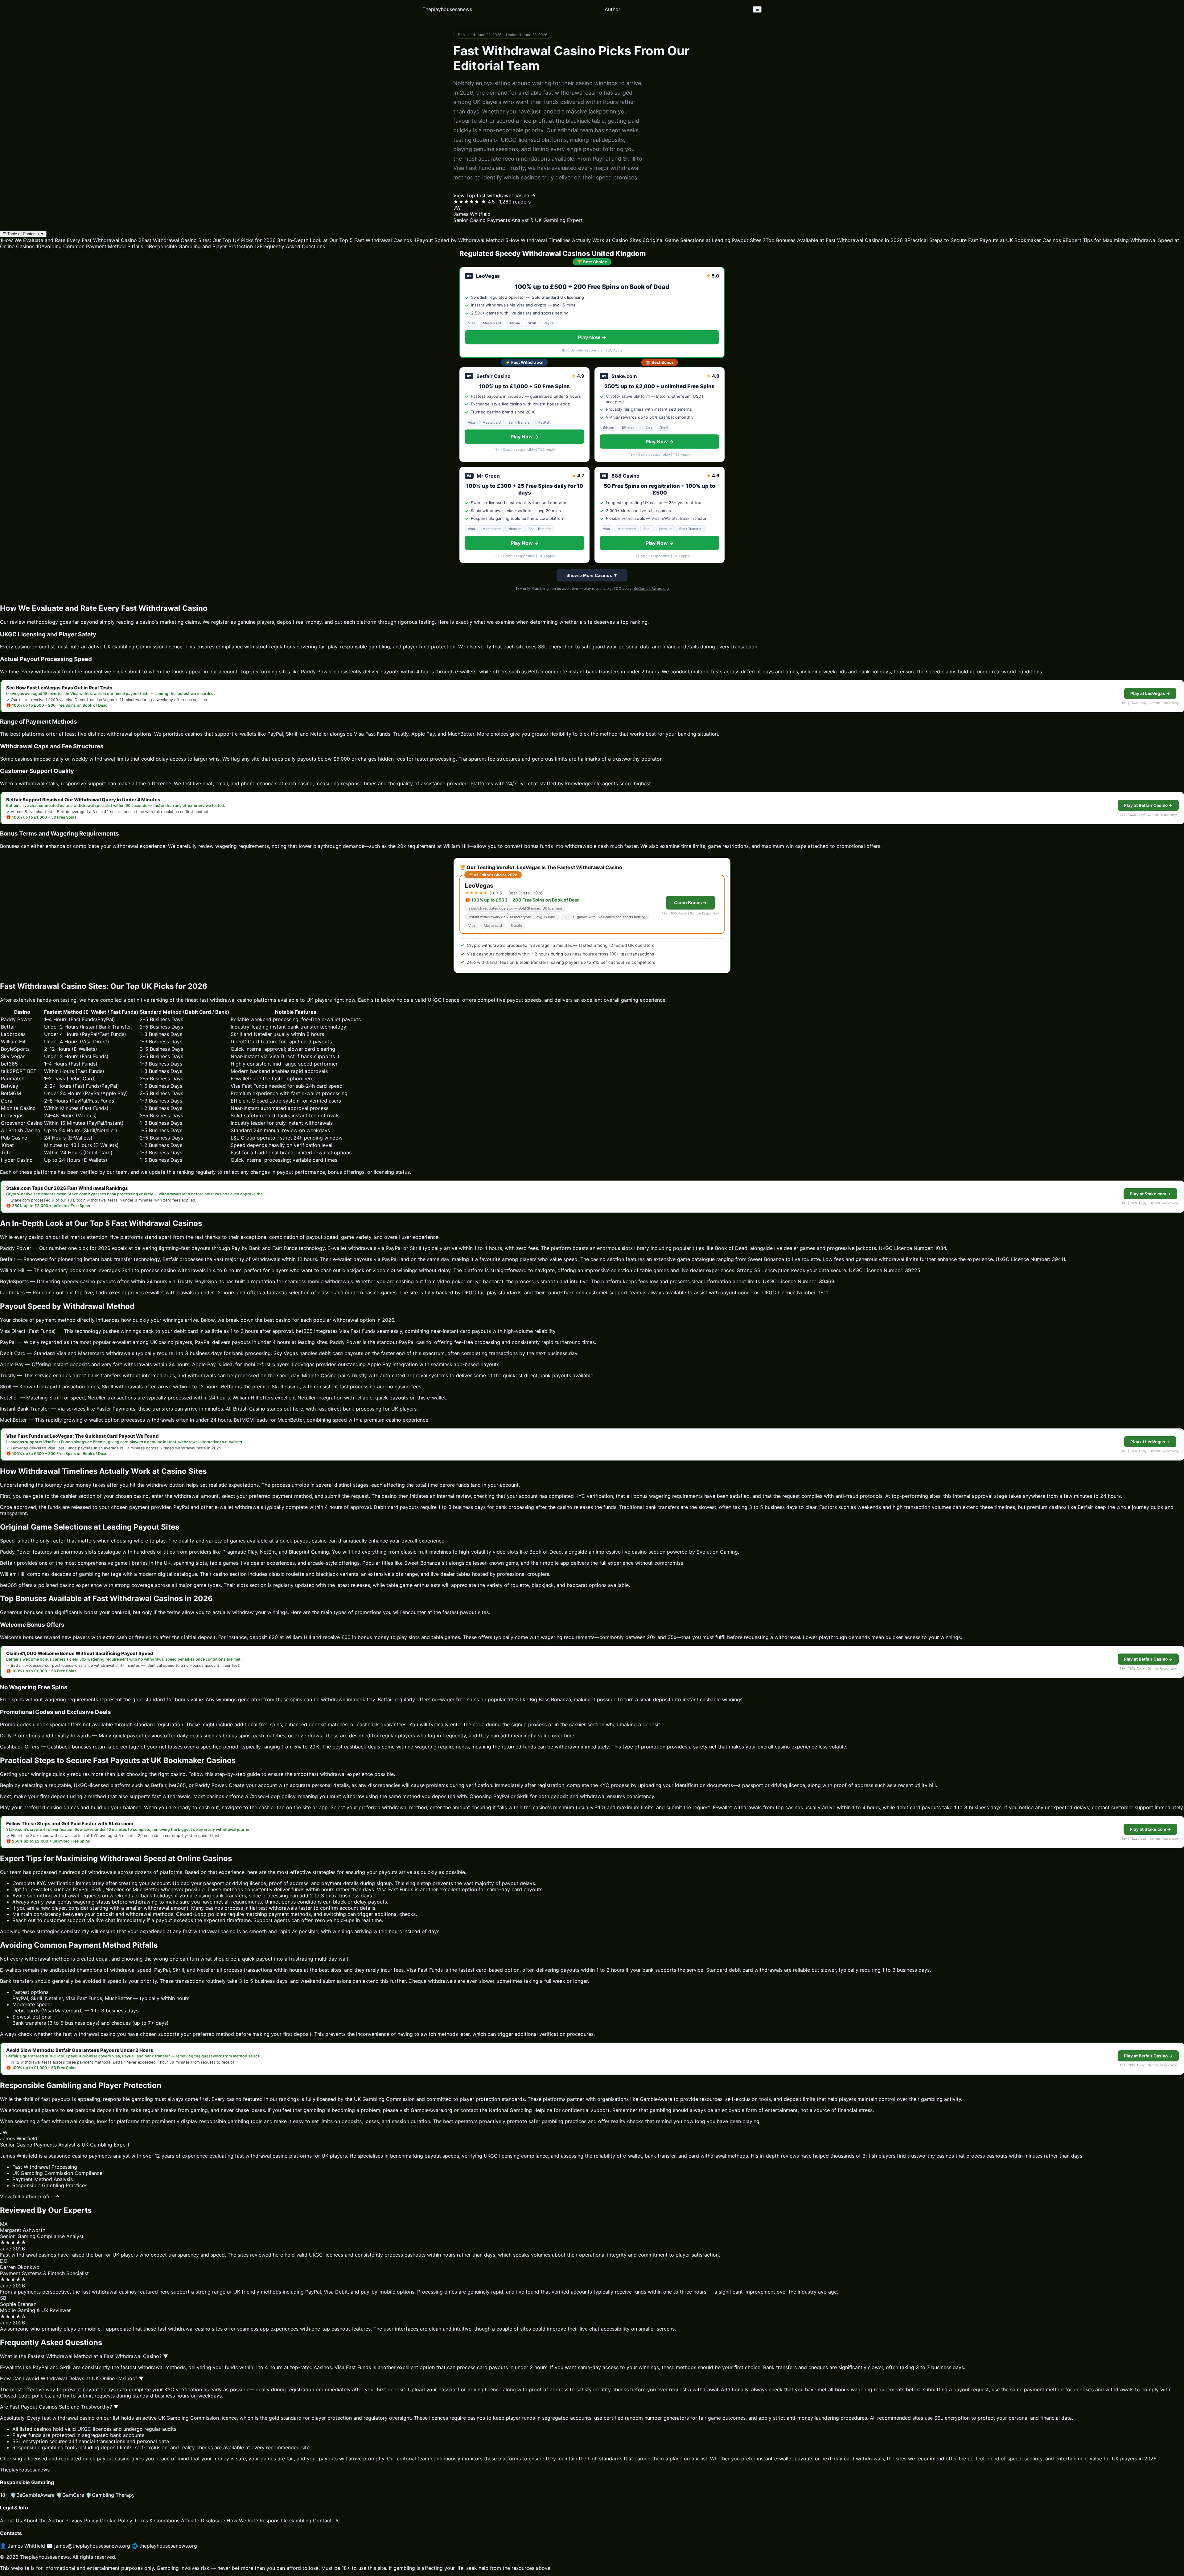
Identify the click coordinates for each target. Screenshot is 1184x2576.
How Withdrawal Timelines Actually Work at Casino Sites (573, 240)
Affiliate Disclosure (203, 2521)
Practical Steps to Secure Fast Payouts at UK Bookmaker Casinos (983, 240)
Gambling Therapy (110, 2495)
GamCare (70, 2495)
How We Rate (242, 2521)
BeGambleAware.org (651, 588)
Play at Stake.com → (1150, 1194)
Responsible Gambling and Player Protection (199, 246)
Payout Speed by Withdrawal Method (459, 240)
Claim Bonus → (691, 903)
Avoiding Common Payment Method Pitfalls (90, 246)
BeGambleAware (32, 2495)
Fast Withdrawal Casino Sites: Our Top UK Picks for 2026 (207, 240)
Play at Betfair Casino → (1148, 805)
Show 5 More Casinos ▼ (592, 575)
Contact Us (326, 2521)
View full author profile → (30, 2196)
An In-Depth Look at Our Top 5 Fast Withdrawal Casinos (345, 240)
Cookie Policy (116, 2521)
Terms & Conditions (157, 2521)
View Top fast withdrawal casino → (494, 195)
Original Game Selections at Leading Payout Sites (702, 240)
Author (613, 9)
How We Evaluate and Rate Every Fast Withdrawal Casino (68, 240)
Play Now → (592, 337)
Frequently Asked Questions (290, 246)
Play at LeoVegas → (1150, 693)
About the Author (44, 2521)
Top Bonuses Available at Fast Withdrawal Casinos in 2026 (833, 240)
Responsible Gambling (286, 2521)
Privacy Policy (82, 2521)
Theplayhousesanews (447, 9)
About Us (11, 2521)
